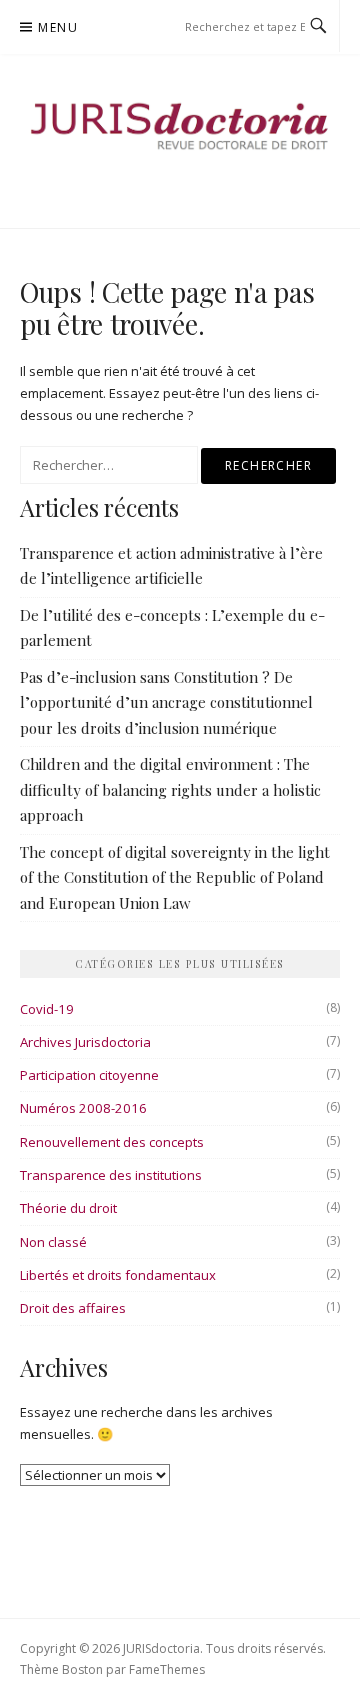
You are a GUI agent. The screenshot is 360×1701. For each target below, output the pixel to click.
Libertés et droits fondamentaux (118, 1275)
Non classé (53, 1242)
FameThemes (167, 1669)
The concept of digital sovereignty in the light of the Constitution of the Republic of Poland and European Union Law (175, 877)
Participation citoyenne (89, 1075)
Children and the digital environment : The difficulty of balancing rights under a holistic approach (170, 789)
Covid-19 (47, 1009)
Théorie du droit (68, 1208)
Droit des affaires (73, 1308)
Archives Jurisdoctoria (85, 1042)
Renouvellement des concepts (112, 1142)
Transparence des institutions (111, 1175)
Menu (58, 27)
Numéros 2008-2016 (83, 1108)
